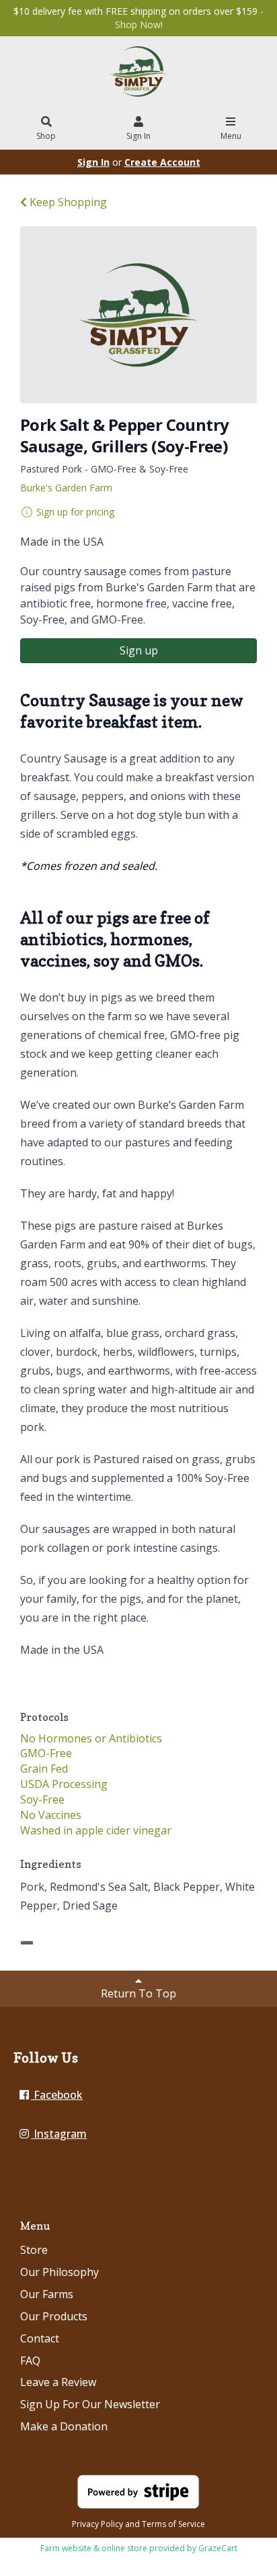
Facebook (57, 2095)
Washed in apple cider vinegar (96, 1830)
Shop (46, 136)
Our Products (54, 2316)
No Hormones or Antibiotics (91, 1738)
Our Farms (47, 2294)
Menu (231, 136)
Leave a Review (58, 2382)
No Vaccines (51, 1815)
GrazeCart (218, 2548)
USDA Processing (64, 1784)
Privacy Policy (97, 2524)
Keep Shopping (67, 202)
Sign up (139, 650)
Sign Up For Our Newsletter (90, 2404)
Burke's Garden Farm (66, 488)
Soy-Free (42, 1799)
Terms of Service (173, 2524)
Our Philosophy (60, 2272)
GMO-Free (46, 1753)
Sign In (138, 136)
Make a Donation (64, 2426)
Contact (40, 2338)
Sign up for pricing (75, 512)
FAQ (30, 2361)
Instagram (59, 2134)
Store (34, 2250)
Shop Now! (139, 24)
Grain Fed (44, 1769)
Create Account (162, 162)
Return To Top (138, 1993)
